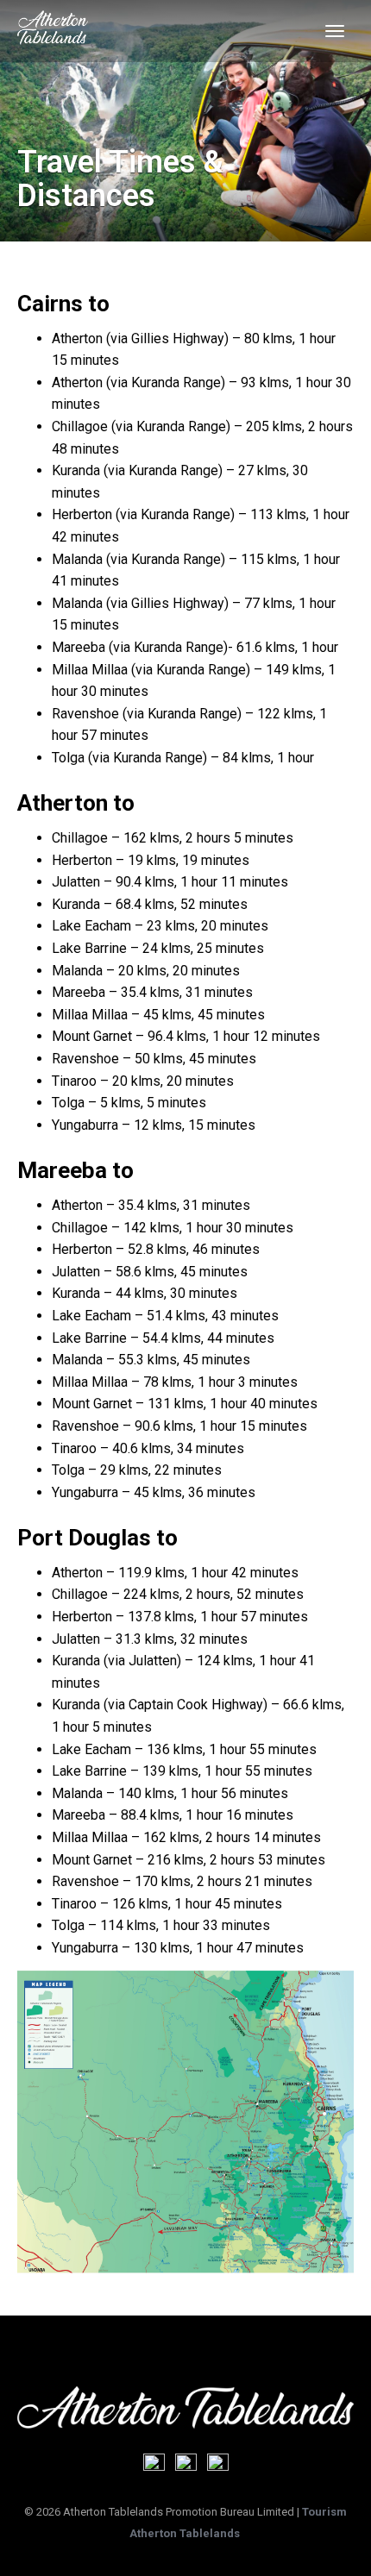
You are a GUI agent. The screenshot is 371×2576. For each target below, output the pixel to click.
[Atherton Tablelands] (53, 31)
